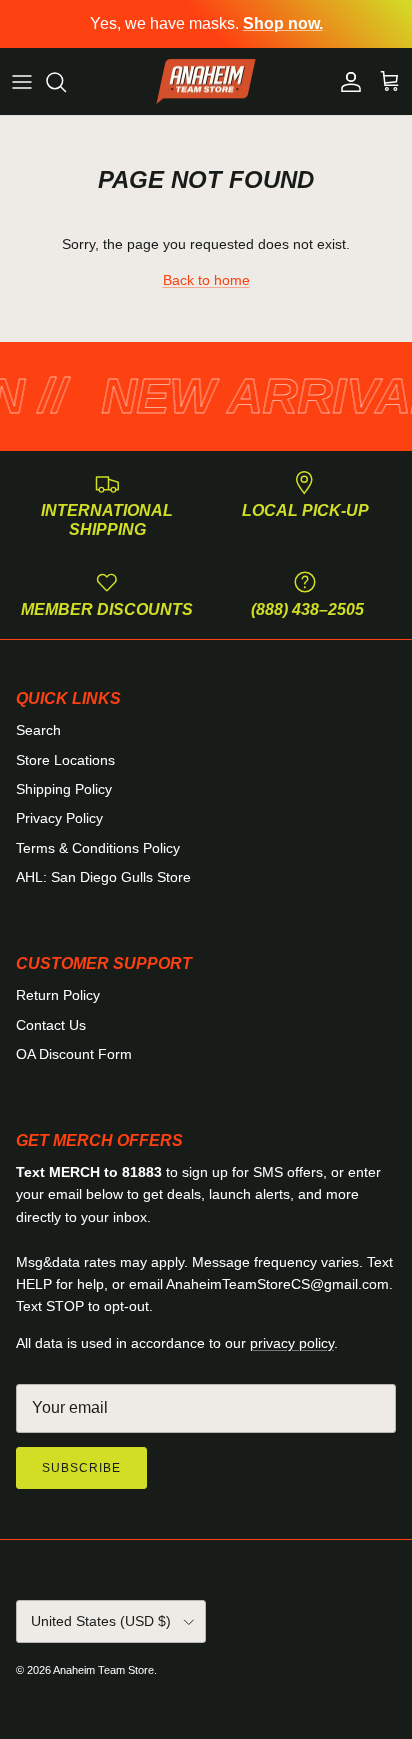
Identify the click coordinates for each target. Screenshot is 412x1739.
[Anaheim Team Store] (206, 82)
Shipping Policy (64, 789)
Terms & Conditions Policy (98, 848)
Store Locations (65, 760)
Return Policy (58, 995)
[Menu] (22, 82)
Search (38, 730)
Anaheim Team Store (103, 1670)
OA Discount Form (74, 1054)
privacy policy (292, 1343)
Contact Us (51, 1025)
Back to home (206, 280)
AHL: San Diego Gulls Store (103, 877)
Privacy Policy (59, 818)
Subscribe (81, 1468)
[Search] (66, 82)
